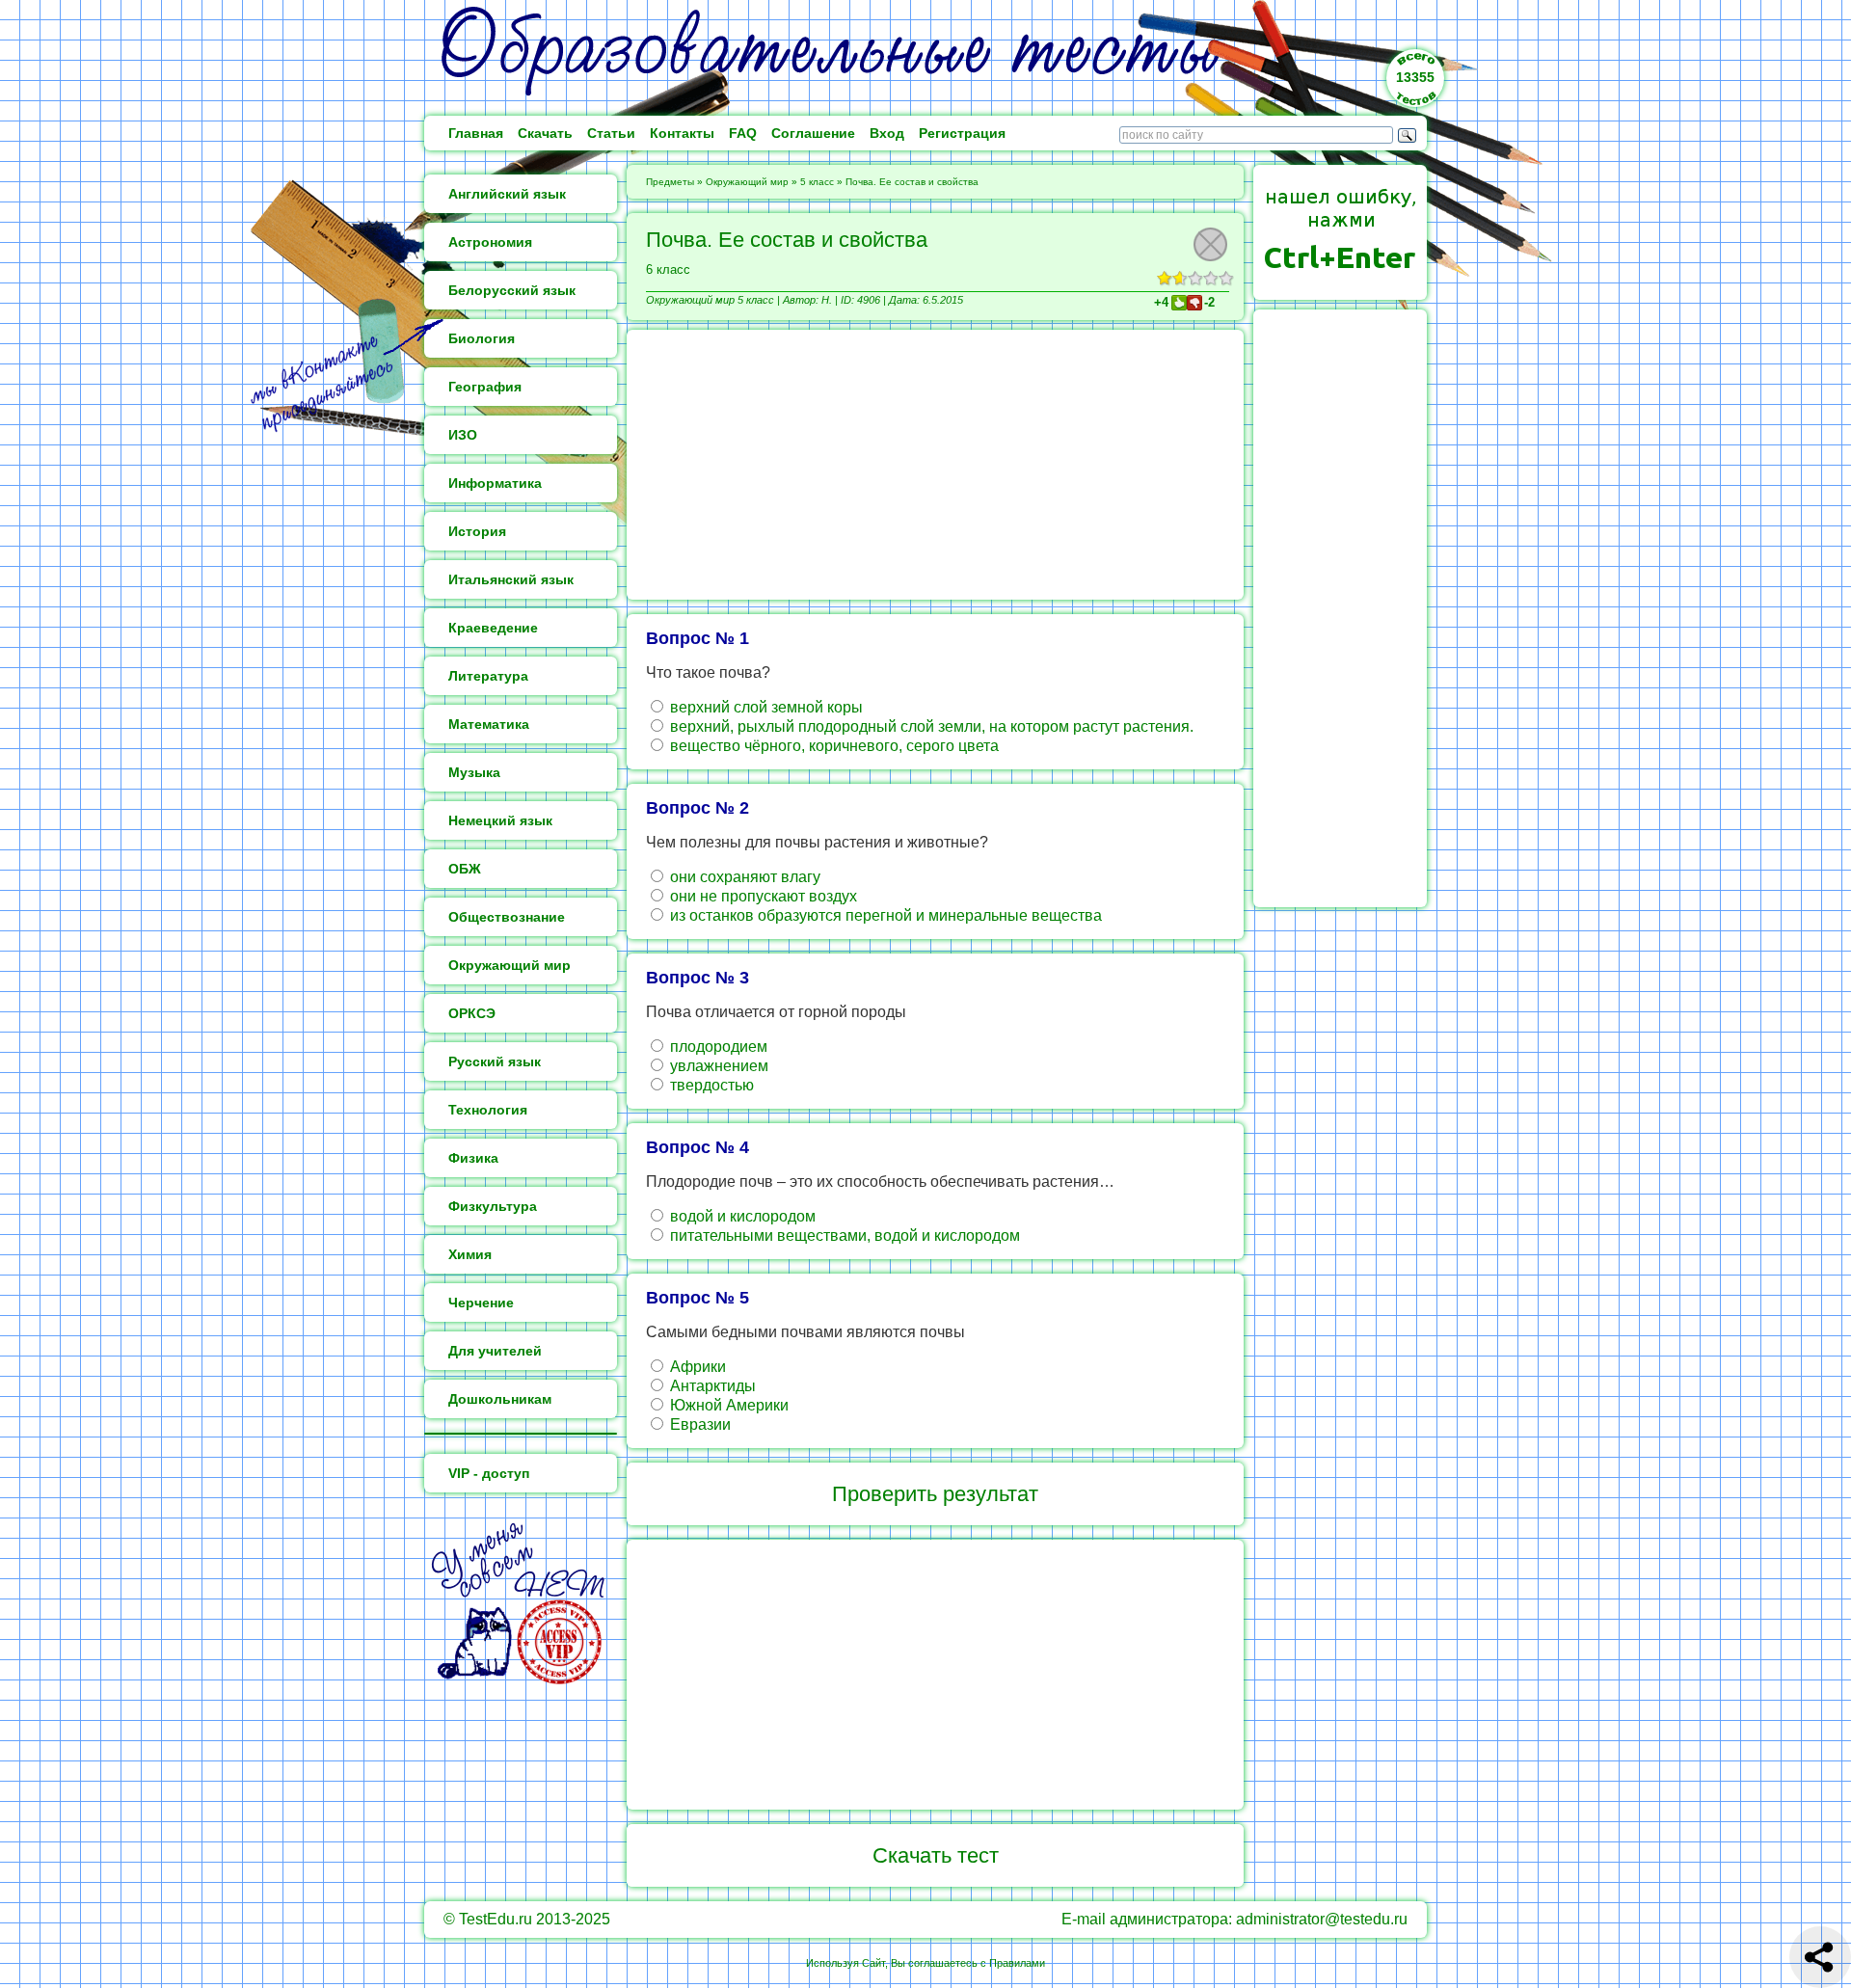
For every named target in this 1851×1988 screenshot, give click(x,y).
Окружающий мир (747, 182)
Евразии (698, 1424)
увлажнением (717, 1066)
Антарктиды (711, 1386)
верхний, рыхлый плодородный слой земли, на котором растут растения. (930, 726)
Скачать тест (936, 1855)
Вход (887, 133)
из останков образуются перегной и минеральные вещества (884, 915)
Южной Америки (727, 1405)
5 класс (817, 182)
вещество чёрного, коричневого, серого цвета (832, 746)
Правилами (1017, 1963)
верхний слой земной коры (765, 707)
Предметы (670, 182)
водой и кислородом (741, 1216)
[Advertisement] (935, 465)
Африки (696, 1367)
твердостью (710, 1085)
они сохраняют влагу (743, 877)
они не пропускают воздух (762, 896)
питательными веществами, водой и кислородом (843, 1236)
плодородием (717, 1047)
